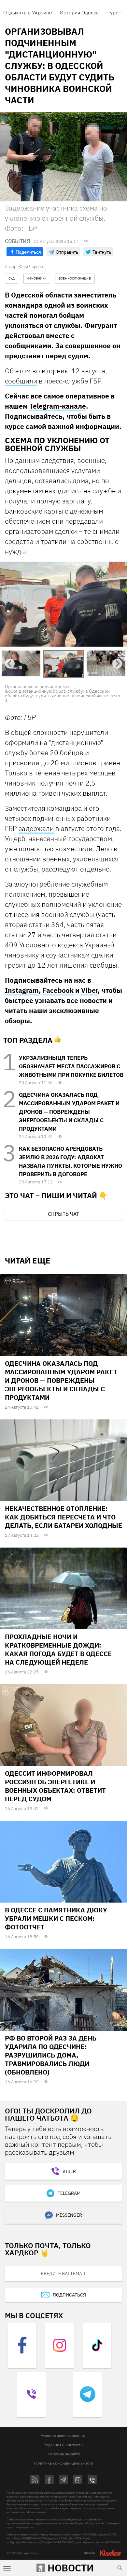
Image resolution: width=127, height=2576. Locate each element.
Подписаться (69, 2295)
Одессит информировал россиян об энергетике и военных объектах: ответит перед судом (55, 1786)
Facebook (58, 990)
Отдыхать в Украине (28, 12)
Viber (89, 990)
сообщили (21, 381)
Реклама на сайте (64, 2454)
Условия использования (63, 2436)
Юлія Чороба (31, 267)
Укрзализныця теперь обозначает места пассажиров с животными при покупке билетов (71, 1066)
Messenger (69, 2215)
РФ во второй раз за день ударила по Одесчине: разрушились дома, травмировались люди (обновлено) (51, 2055)
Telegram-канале (58, 406)
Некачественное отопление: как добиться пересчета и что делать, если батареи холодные (63, 1517)
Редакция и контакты (63, 2445)
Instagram (22, 990)
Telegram (69, 2193)
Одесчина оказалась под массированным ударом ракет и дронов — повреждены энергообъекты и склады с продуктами (69, 1112)
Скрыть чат (63, 1214)
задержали (36, 828)
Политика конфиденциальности (63, 2463)
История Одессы (80, 12)
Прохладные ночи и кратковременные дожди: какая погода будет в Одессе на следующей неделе (58, 1649)
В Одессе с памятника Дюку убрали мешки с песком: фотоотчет (56, 1918)
